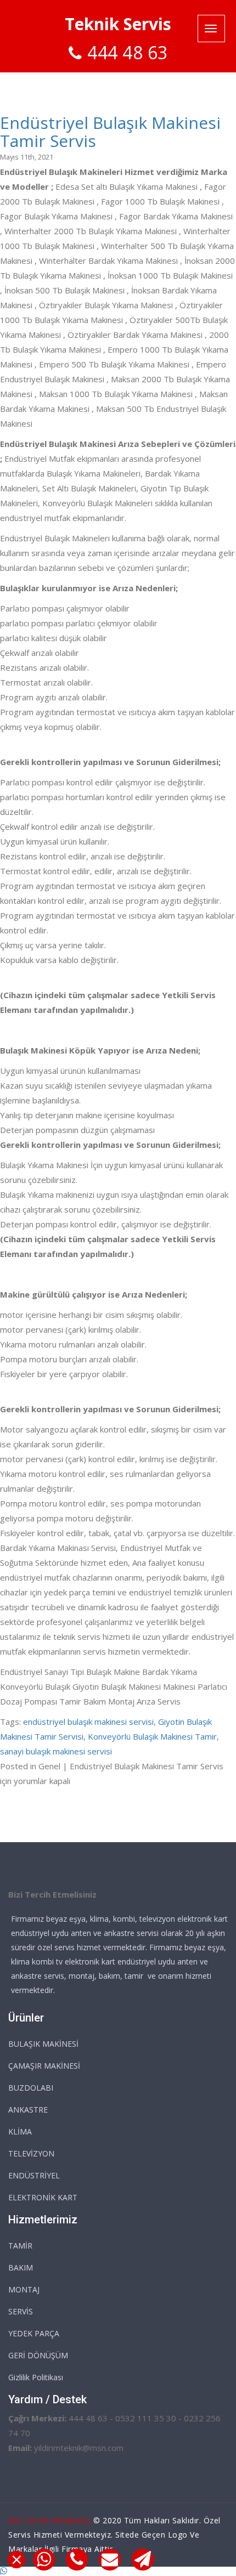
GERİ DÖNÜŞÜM (38, 2355)
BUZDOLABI (31, 2088)
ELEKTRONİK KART (43, 2197)
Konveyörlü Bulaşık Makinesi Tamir (152, 1736)
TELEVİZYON (31, 2153)
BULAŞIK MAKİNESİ (43, 2044)
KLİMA (20, 2131)
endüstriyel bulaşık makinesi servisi (88, 1722)
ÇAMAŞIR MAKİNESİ (44, 2066)
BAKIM (21, 2268)
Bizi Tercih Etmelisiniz (50, 2520)
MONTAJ (24, 2289)
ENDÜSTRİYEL (34, 2175)
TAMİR (20, 2246)
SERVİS (21, 2311)
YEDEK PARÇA (34, 2333)
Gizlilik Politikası (36, 2377)
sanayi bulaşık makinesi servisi (56, 1751)
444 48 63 (128, 52)
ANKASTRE (28, 2110)
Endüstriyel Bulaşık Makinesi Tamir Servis (110, 132)
